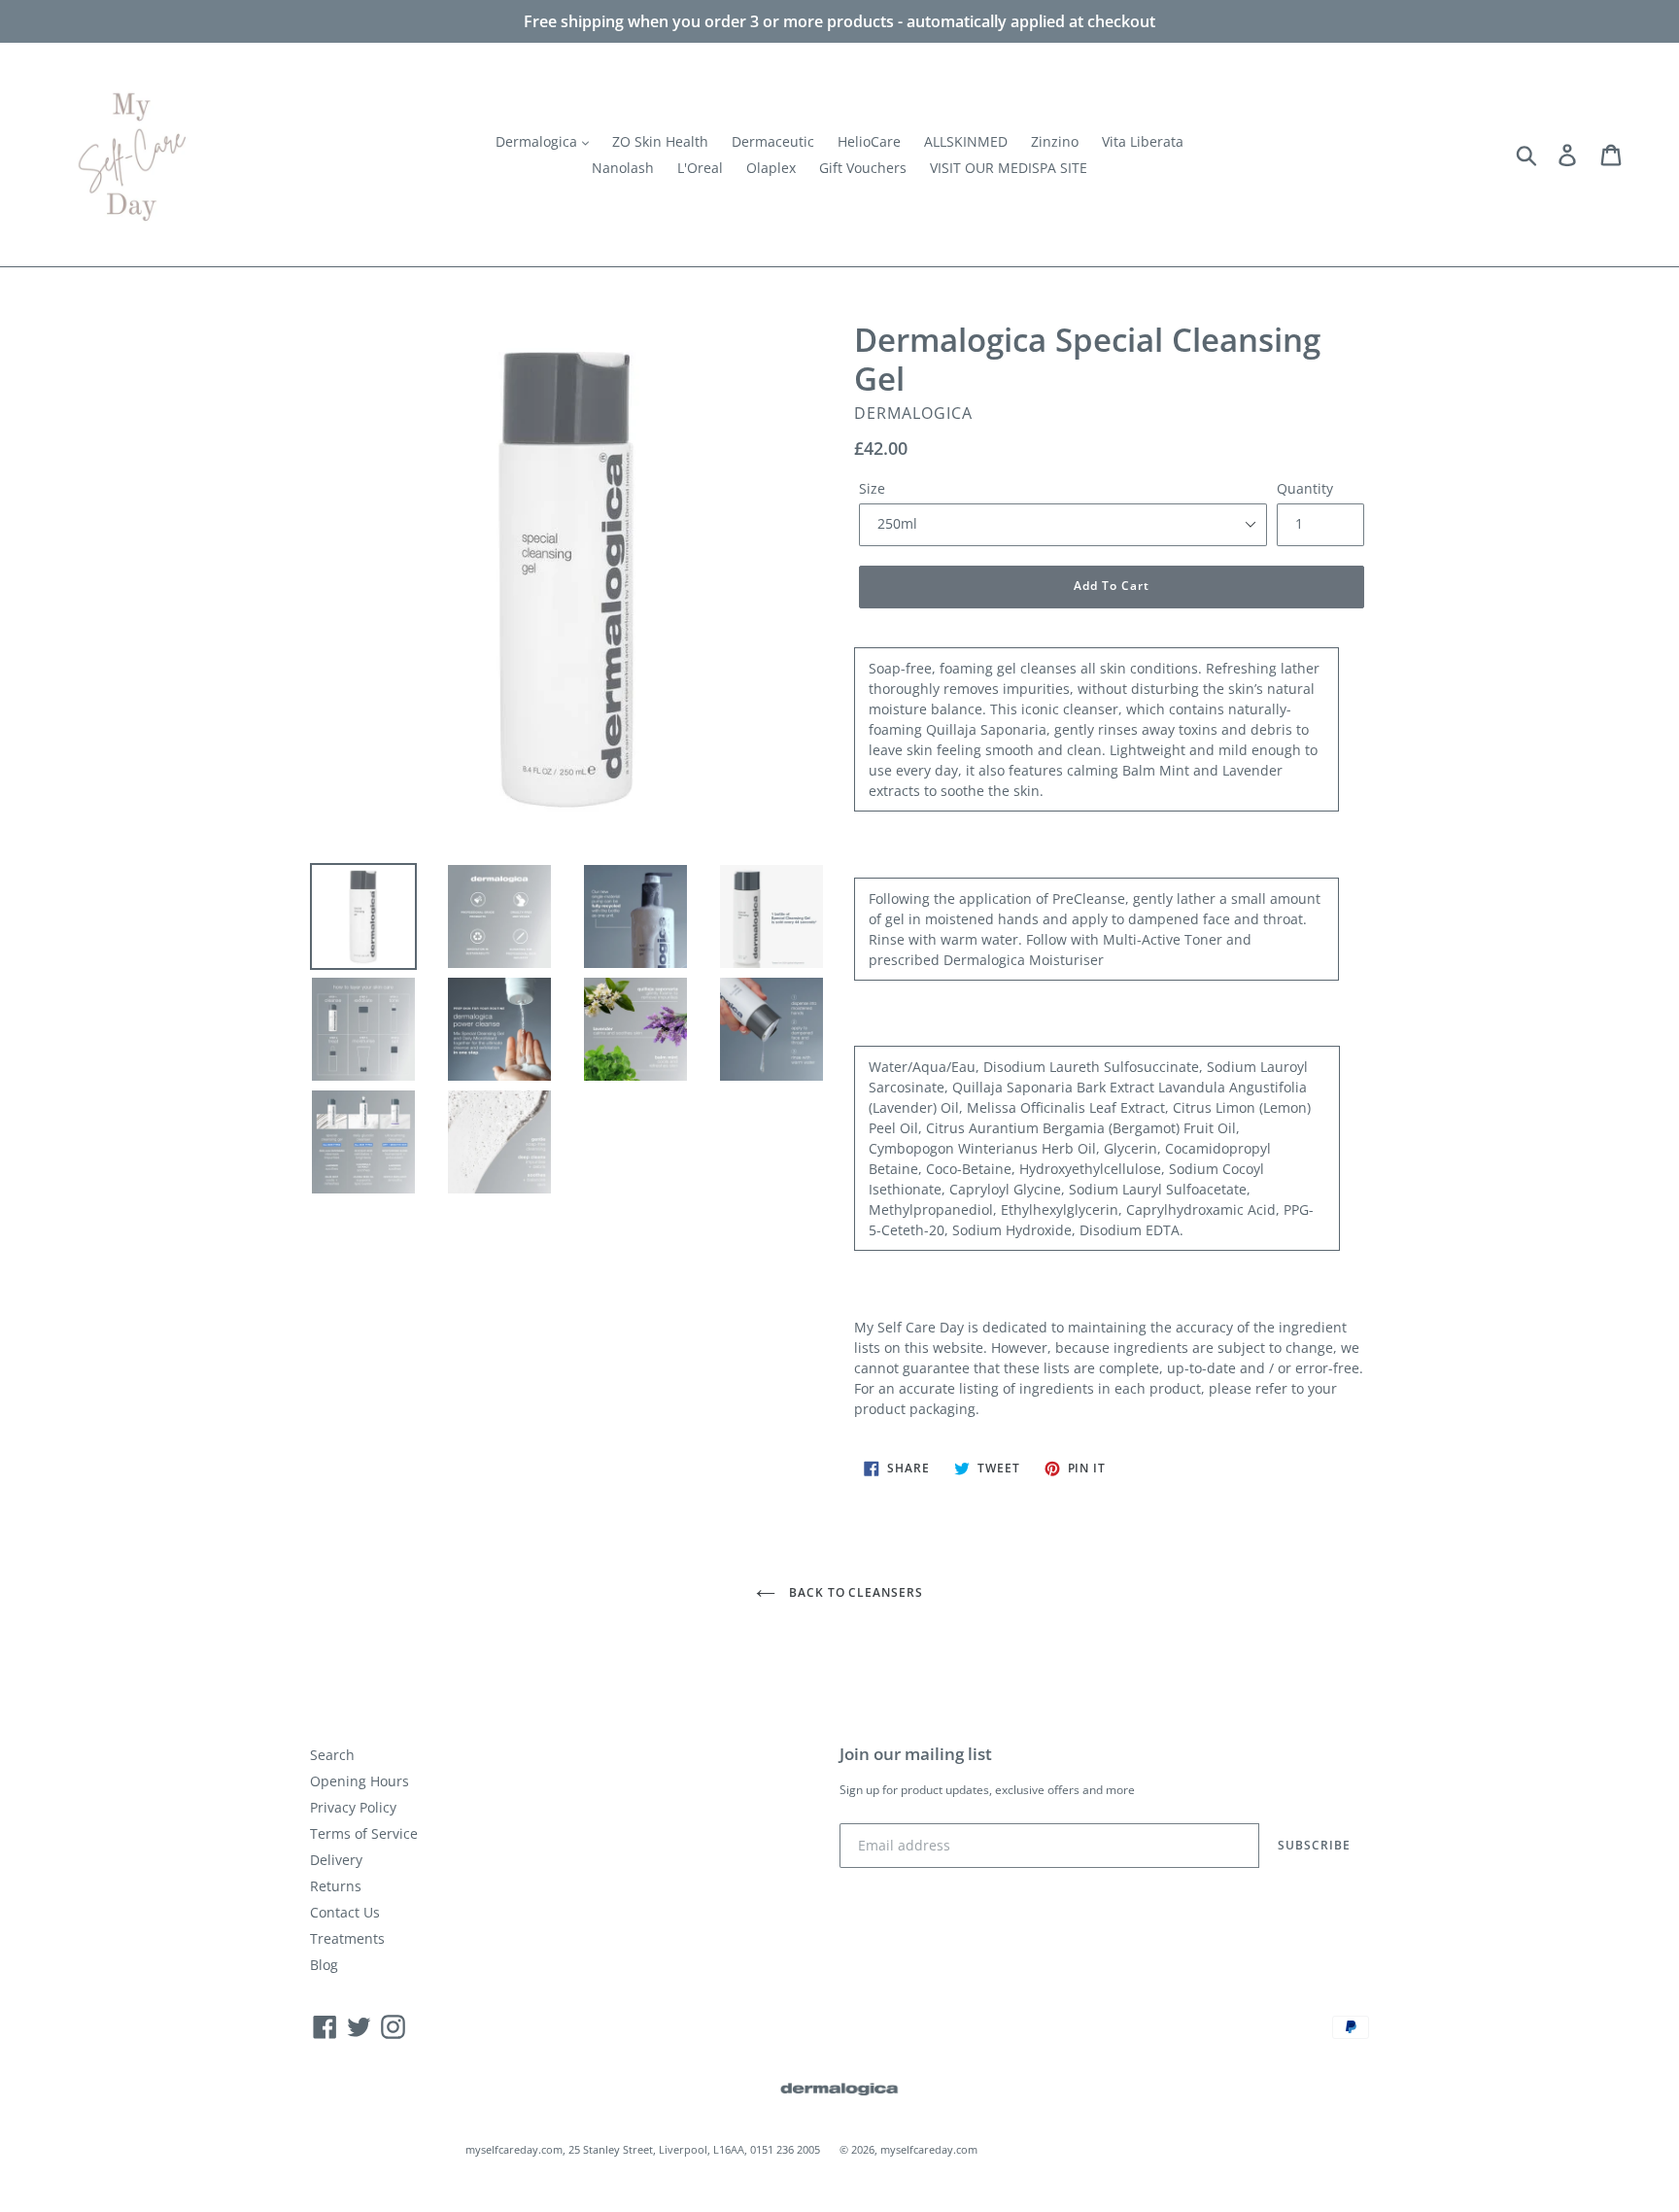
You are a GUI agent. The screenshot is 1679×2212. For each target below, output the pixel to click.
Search (332, 1755)
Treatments (347, 1938)
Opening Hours (360, 1781)
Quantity (1305, 488)
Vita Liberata (1143, 141)
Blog (324, 1965)
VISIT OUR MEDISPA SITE (1009, 168)
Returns (336, 1886)
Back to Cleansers (854, 1592)
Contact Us (345, 1912)
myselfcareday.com (929, 2149)
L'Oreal (700, 168)
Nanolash (623, 168)
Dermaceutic (773, 141)
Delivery (336, 1860)
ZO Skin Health (660, 141)
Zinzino (1055, 141)
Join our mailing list (916, 1754)
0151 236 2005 (785, 2149)
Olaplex (771, 168)
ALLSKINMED (966, 141)
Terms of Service (364, 1833)
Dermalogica (538, 141)
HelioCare (869, 141)
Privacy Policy (353, 1807)
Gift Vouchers (863, 168)
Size (872, 488)
